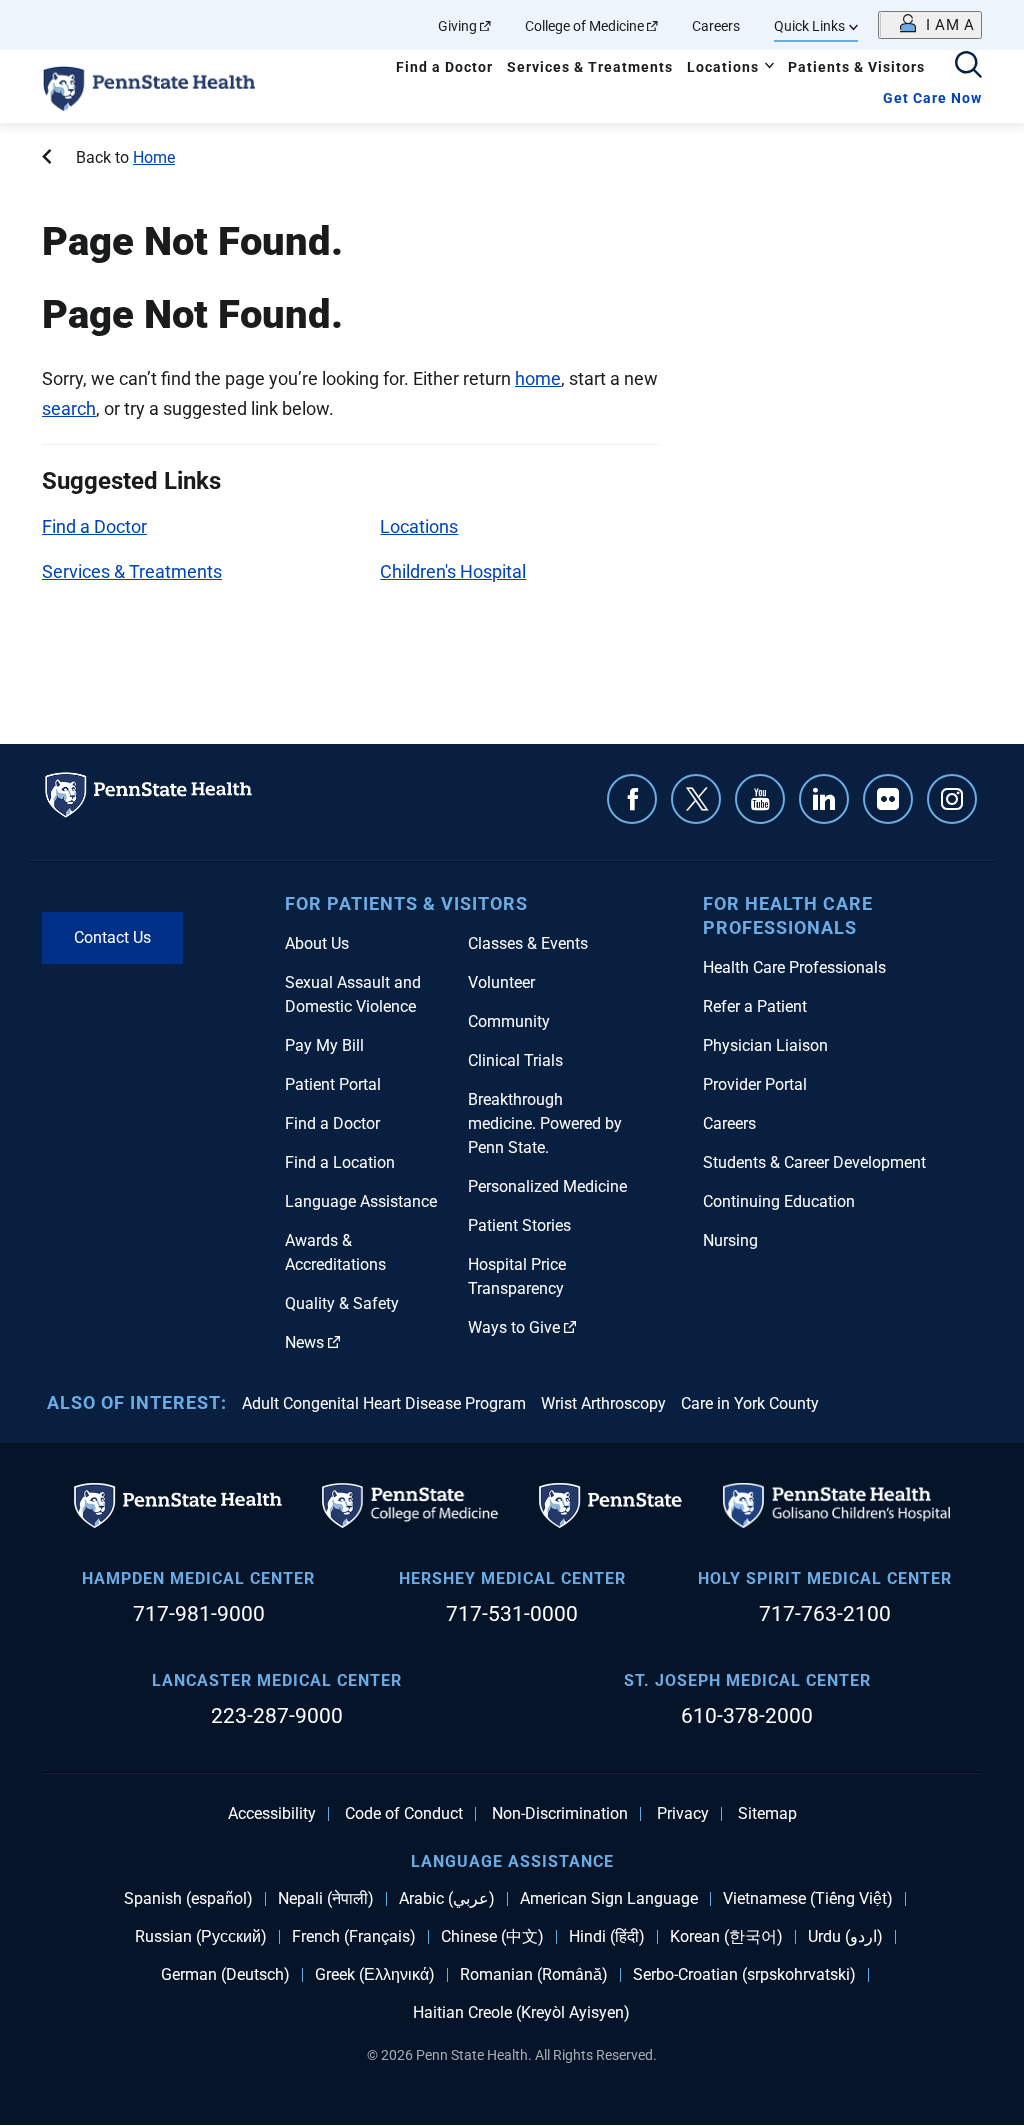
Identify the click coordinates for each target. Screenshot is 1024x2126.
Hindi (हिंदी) (607, 1937)
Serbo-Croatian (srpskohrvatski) (744, 1975)
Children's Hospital (453, 571)
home (538, 378)
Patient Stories (519, 1225)
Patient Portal (333, 1084)
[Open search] (968, 66)
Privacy (683, 1814)
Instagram (952, 799)
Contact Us (112, 937)
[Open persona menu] (930, 25)
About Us (317, 943)
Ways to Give (514, 1327)
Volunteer (501, 982)
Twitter (696, 799)
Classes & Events (528, 943)
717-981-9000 (199, 1614)
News (304, 1342)
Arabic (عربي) (447, 1899)
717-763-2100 (825, 1614)
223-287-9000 (277, 1716)
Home (154, 157)
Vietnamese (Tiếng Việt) (808, 1899)
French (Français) (354, 1937)
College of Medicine (584, 26)
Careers (716, 26)
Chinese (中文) (492, 1937)
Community (509, 1021)
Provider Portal (755, 1084)
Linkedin (824, 799)
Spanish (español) (188, 1899)
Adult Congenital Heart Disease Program (384, 1403)
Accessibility (272, 1814)
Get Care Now (932, 98)
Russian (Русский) (201, 1937)
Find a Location (340, 1162)
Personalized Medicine (547, 1186)
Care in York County (750, 1403)
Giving (457, 26)
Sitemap (767, 1814)
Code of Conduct (404, 1814)
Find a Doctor (444, 67)
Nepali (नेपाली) (326, 1899)
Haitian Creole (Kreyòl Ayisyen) (521, 2013)
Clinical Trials (515, 1060)
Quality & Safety (342, 1303)
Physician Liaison (765, 1045)
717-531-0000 (512, 1614)
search (69, 408)
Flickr (888, 799)
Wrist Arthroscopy (603, 1403)
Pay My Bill (324, 1045)
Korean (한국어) (726, 1937)
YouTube (760, 799)
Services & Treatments (590, 67)
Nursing (730, 1240)
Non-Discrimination (560, 1814)
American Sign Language (609, 1899)
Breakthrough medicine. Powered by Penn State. (545, 1123)
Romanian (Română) (534, 1975)
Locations (723, 67)
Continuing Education (779, 1201)
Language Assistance (361, 1201)
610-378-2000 (747, 1716)
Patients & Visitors (856, 67)
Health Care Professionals (794, 967)
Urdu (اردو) (845, 1937)
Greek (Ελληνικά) (375, 1975)
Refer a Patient (755, 1006)
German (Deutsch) (225, 1975)
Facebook (632, 799)
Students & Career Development (814, 1162)
